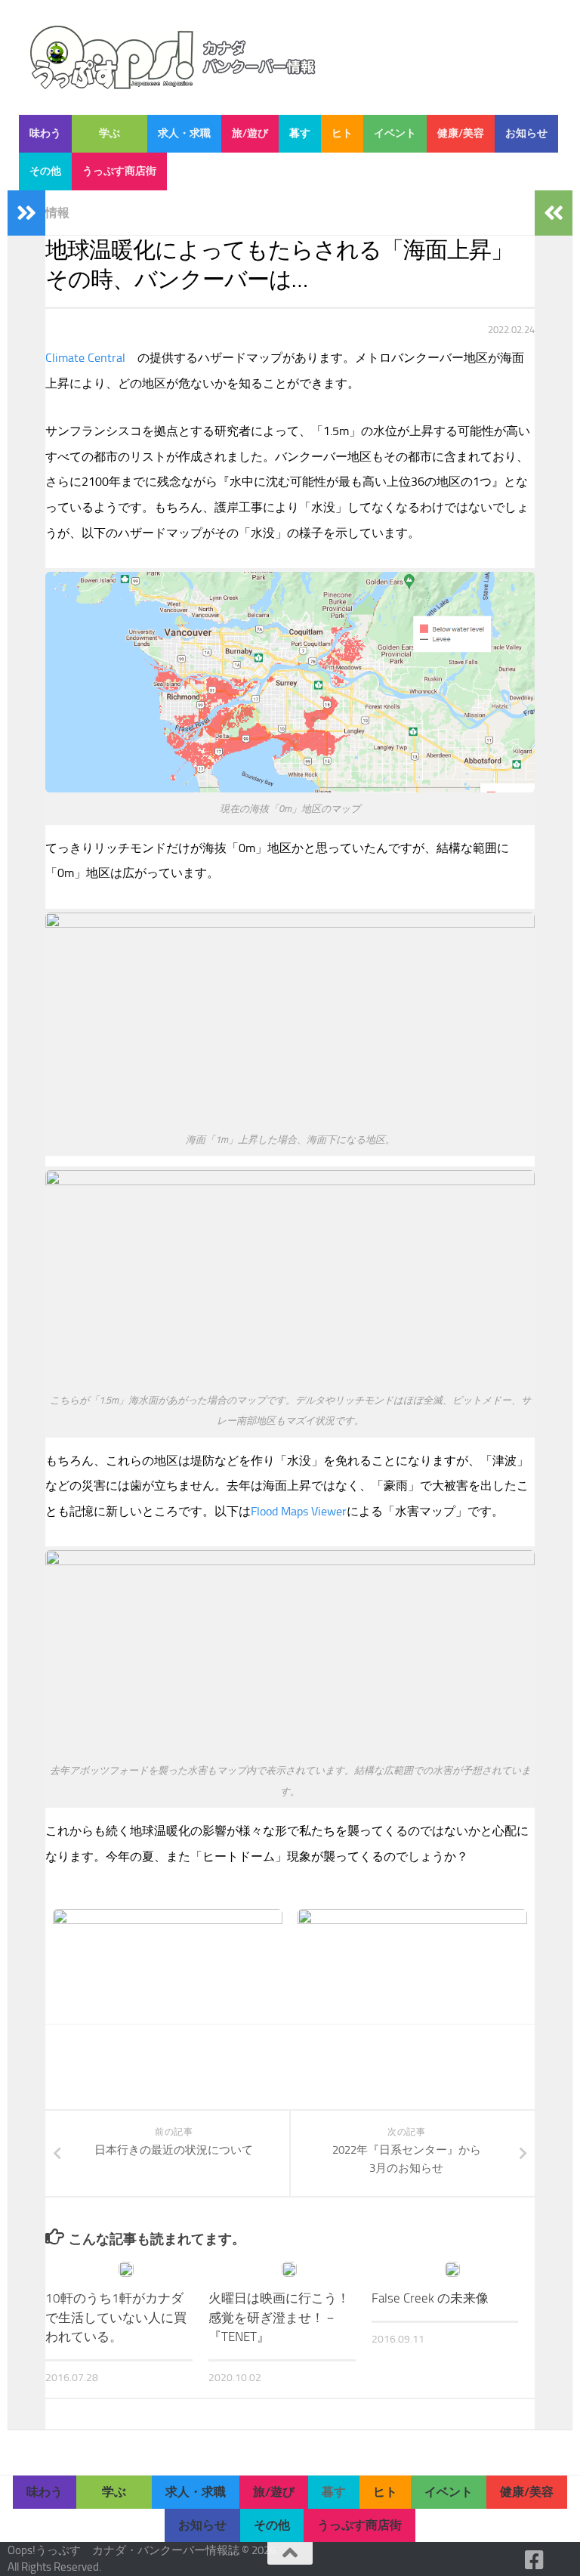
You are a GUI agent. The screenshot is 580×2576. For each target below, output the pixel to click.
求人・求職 (184, 133)
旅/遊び (250, 133)
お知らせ (526, 133)
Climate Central (85, 358)
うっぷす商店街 (119, 171)
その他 (45, 171)
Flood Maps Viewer (299, 1511)
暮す (300, 133)
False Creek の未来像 (430, 2298)
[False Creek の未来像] (452, 2269)
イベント (395, 133)
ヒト (342, 133)
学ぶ (110, 133)
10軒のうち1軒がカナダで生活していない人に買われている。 (116, 2317)
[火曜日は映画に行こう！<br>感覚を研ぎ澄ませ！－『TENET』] (289, 2269)
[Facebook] (535, 2560)
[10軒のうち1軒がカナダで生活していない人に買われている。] (126, 2269)
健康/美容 (461, 133)
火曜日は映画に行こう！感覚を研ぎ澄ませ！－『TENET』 (279, 2317)
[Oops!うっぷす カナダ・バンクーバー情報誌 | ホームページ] (173, 57)
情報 (57, 213)
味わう (45, 133)
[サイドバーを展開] (26, 213)
